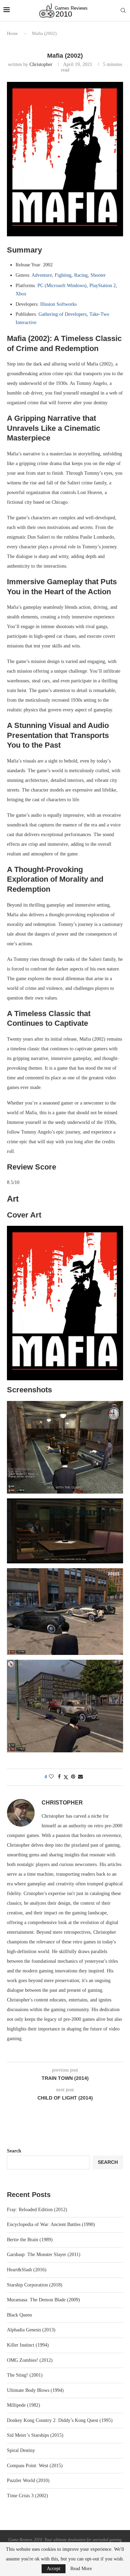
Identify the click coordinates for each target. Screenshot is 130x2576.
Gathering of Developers (63, 314)
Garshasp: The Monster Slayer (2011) (44, 2255)
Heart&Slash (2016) (27, 2270)
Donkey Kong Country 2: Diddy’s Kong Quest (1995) (60, 2420)
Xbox (21, 294)
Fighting (63, 275)
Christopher (41, 64)
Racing (81, 275)
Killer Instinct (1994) (28, 2345)
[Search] (123, 11)
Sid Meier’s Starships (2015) (35, 2435)
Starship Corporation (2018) (35, 2285)
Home (12, 33)
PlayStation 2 (103, 286)
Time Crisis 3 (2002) (28, 2496)
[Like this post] (51, 1777)
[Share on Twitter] (66, 1777)
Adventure (42, 275)
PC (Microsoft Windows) (62, 286)
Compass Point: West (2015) (35, 2466)
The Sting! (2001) (25, 2375)
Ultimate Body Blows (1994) (35, 2390)
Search (14, 2151)
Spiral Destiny (21, 2450)
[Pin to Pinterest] (73, 1777)
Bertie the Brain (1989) (30, 2240)
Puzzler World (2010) (28, 2480)
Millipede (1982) (24, 2405)
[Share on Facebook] (59, 1777)
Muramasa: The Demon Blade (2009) (44, 2300)
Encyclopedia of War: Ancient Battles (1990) (51, 2224)
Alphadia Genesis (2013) (31, 2330)
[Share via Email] (80, 1777)
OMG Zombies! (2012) (30, 2360)
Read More (81, 2569)
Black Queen (19, 2315)
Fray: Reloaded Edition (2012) (37, 2210)
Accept (54, 2569)
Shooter (98, 275)
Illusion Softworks (58, 304)
